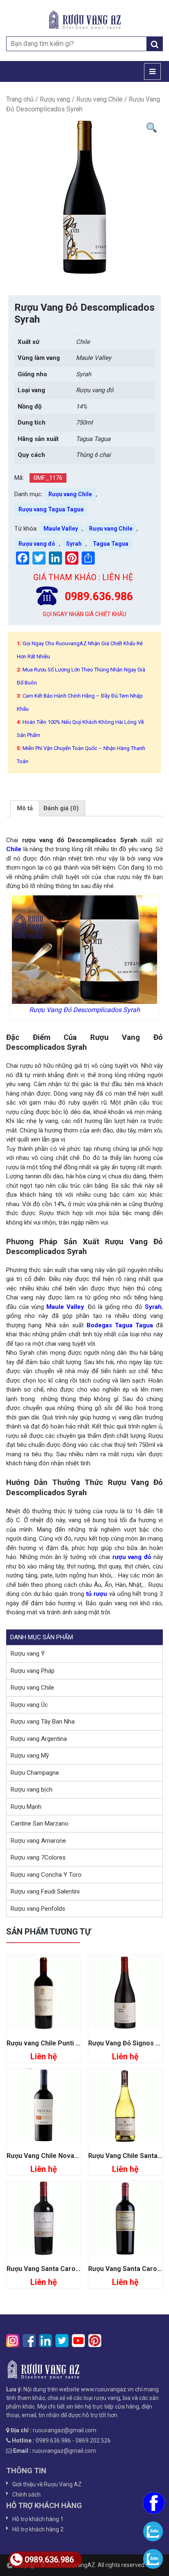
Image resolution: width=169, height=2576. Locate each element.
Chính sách (26, 2495)
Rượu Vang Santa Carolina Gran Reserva (69, 2269)
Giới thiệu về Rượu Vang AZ (47, 2484)
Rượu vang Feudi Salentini (45, 1891)
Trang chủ (20, 99)
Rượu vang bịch (32, 1790)
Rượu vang (55, 99)
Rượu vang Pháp (33, 1671)
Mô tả (25, 808)
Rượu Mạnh (26, 1807)
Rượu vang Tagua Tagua (51, 509)
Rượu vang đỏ (37, 544)
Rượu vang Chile (99, 99)
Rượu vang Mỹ (30, 1756)
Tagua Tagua (111, 544)
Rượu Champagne (35, 1773)
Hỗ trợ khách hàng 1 (38, 2519)
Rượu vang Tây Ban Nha (43, 1722)
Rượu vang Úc (29, 1705)
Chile (14, 849)
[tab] (25, 809)
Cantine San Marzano (40, 1824)
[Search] (155, 44)
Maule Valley (61, 529)
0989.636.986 (49, 2560)
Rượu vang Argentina (39, 1739)
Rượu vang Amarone (38, 1841)
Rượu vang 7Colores (38, 1857)
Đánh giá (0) (61, 808)
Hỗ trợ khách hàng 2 (38, 2529)
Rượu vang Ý (28, 1654)
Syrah (74, 544)
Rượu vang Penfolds (38, 1909)
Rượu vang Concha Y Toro (46, 1875)
